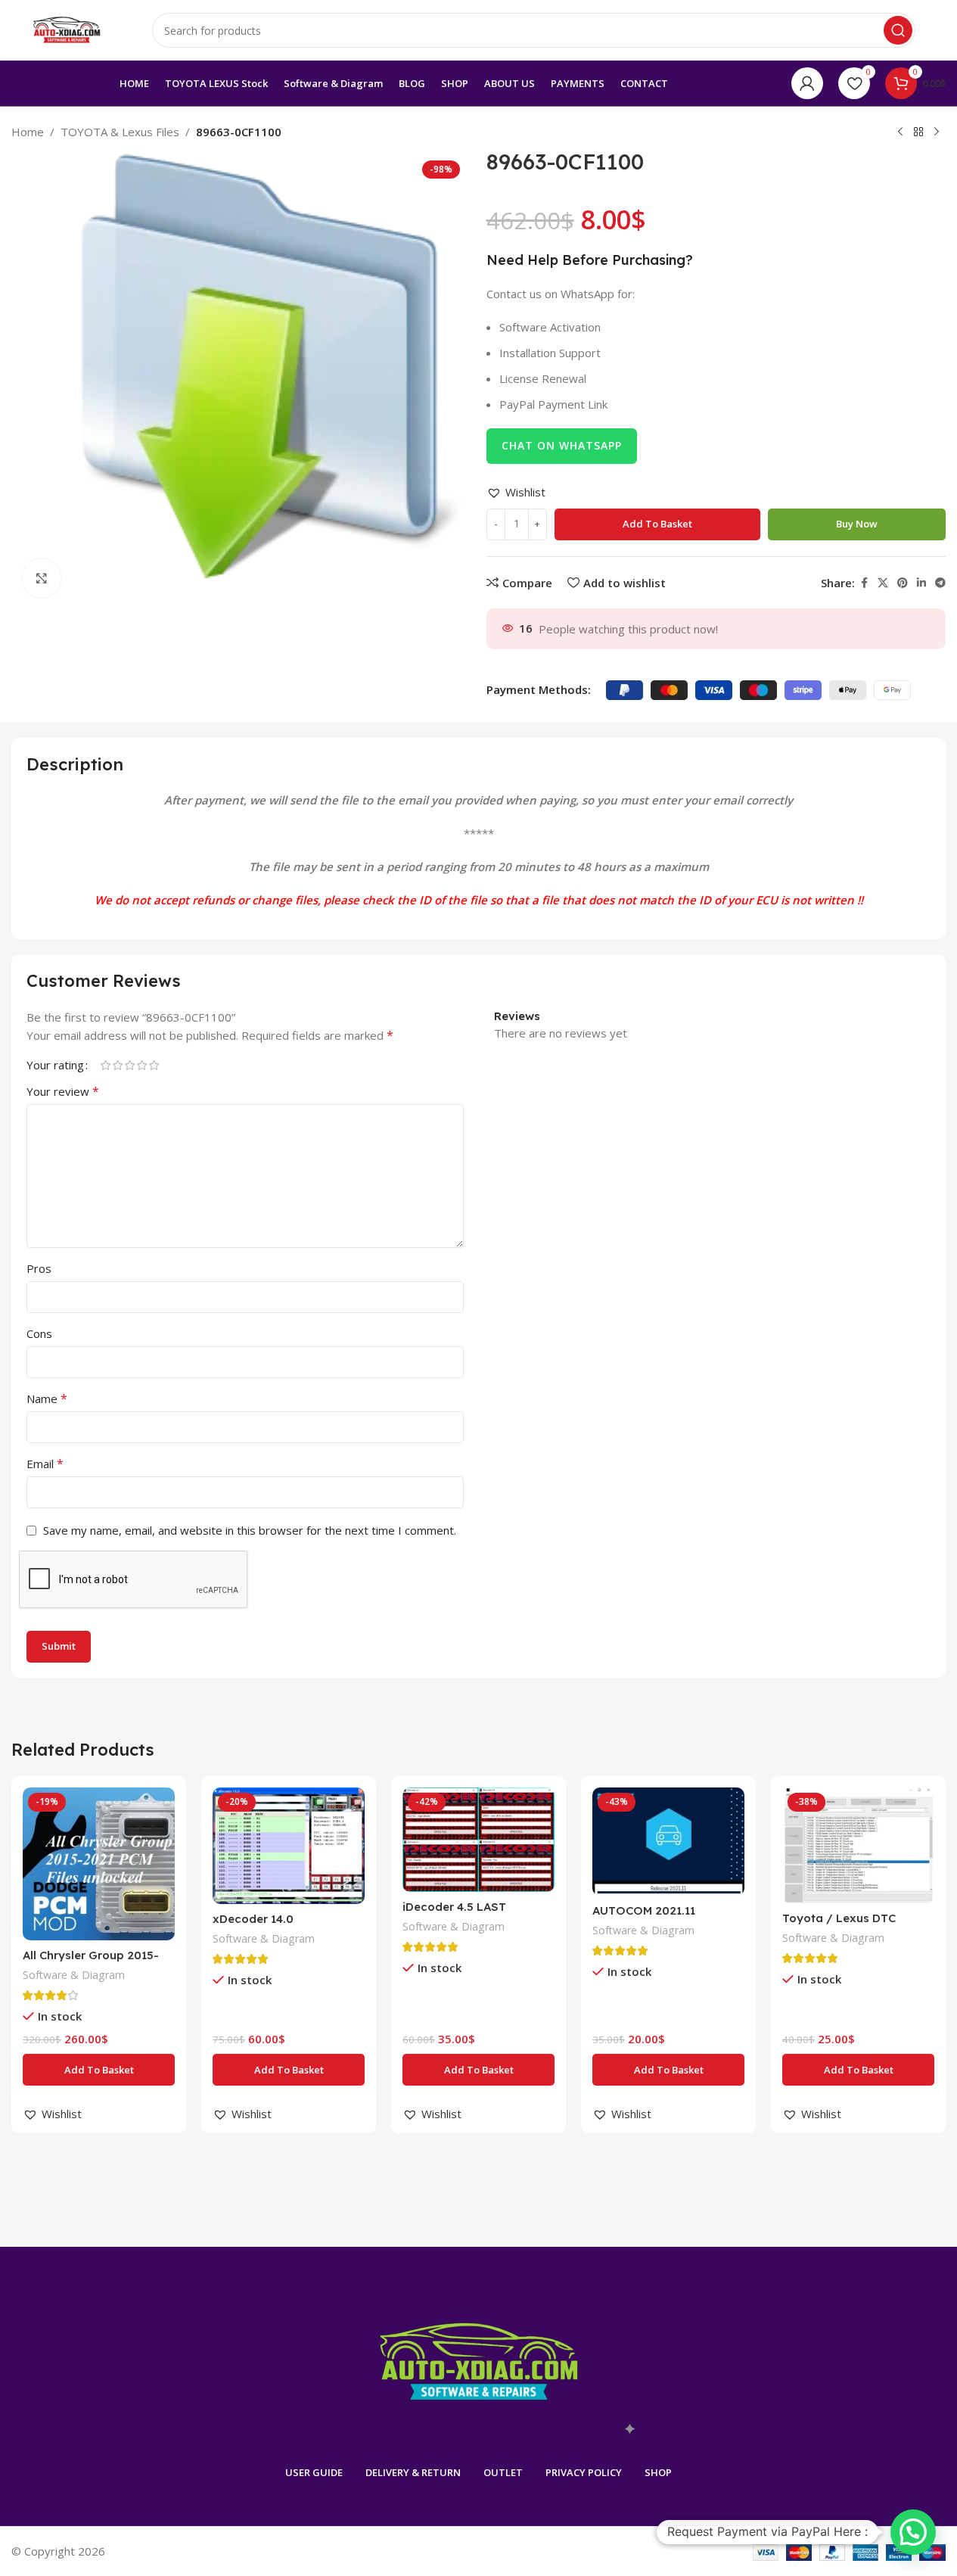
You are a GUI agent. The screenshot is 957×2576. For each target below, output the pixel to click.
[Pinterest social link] (903, 583)
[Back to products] (918, 132)
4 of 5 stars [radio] (141, 1065)
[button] (516, 492)
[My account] (807, 83)
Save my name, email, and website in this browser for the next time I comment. (250, 1530)
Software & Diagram (74, 1975)
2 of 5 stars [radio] (117, 1065)
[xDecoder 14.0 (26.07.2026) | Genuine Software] (289, 1846)
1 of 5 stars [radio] (105, 1065)
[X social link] (883, 583)
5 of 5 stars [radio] (154, 1065)
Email (45, 1464)
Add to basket (657, 524)
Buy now (857, 524)
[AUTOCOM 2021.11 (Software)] (668, 1842)
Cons (39, 1333)
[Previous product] (900, 132)
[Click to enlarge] (42, 578)
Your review (63, 1091)
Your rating (55, 1065)
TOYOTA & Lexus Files (120, 132)
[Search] (898, 30)
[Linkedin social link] (921, 583)
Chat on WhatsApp (562, 445)
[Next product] (937, 132)
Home (28, 132)
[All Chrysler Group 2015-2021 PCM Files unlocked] (99, 1864)
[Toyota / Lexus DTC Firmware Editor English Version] (858, 1845)
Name (47, 1398)
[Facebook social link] (864, 583)
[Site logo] (67, 29)
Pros (39, 1268)
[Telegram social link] (940, 583)
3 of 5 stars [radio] (129, 1065)
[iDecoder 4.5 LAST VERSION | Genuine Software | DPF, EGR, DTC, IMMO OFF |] (478, 1839)
